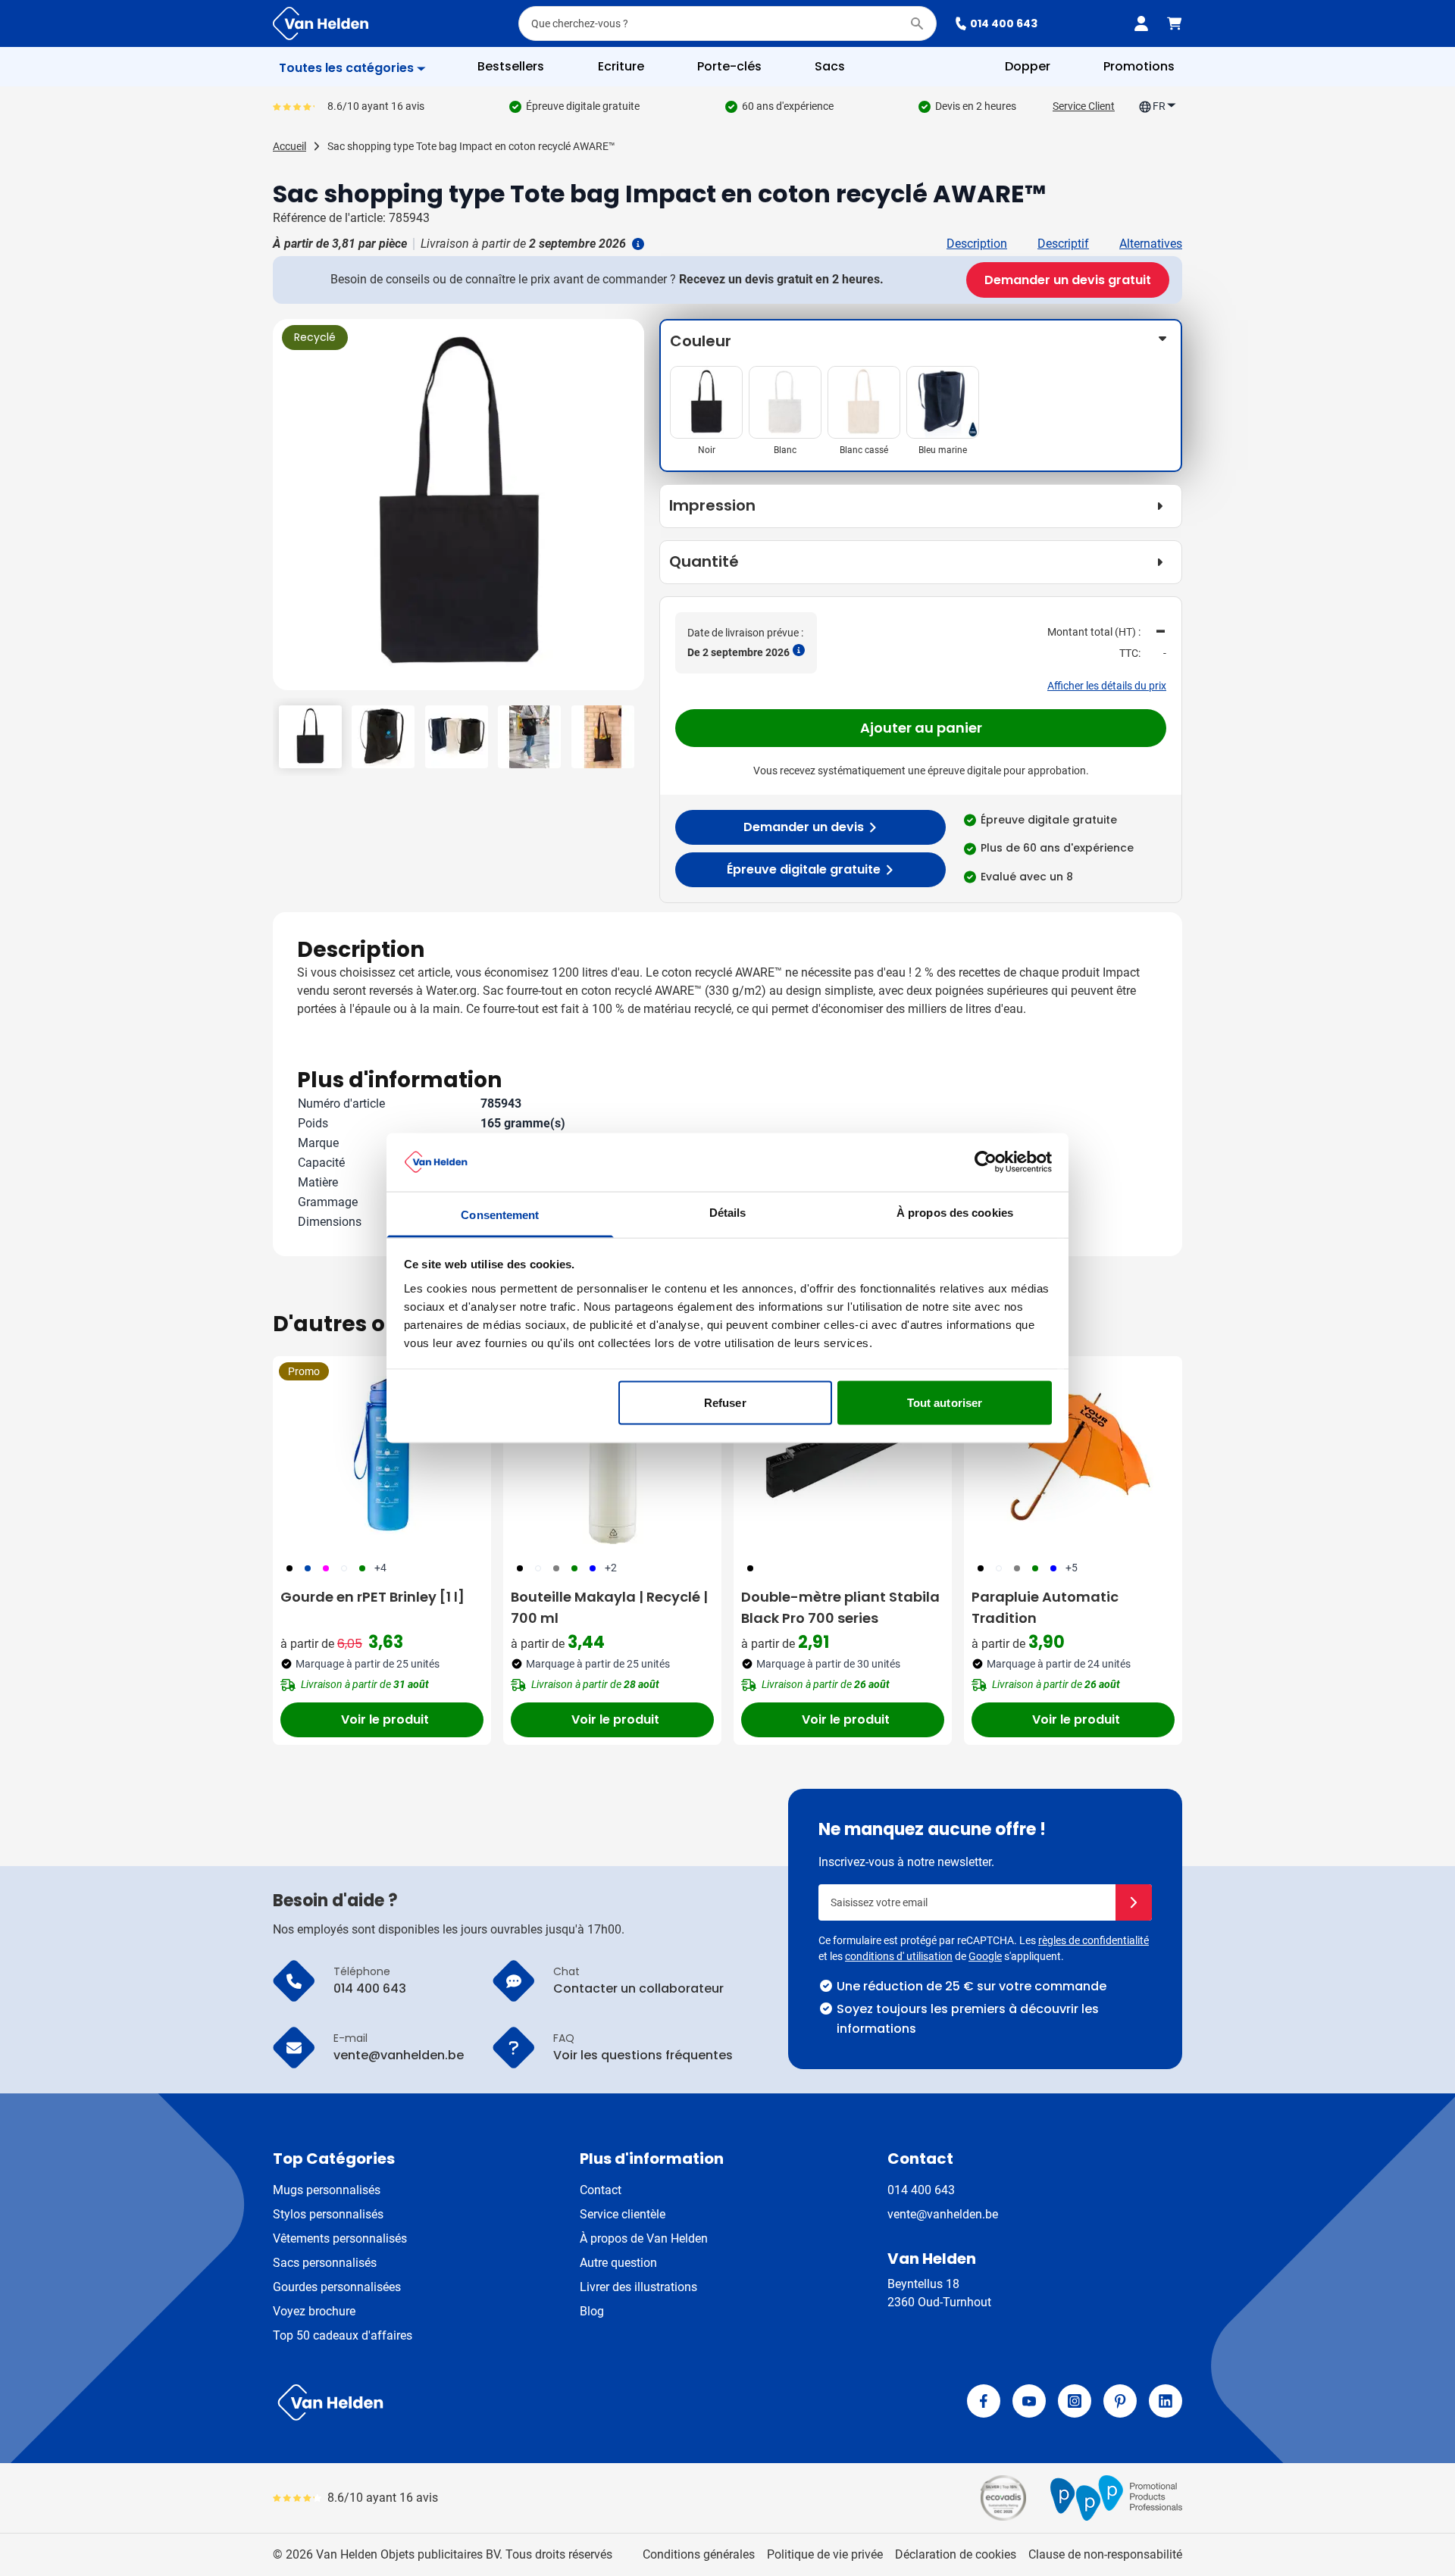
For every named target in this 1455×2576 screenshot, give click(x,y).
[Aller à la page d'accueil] (321, 23)
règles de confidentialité (1094, 1940)
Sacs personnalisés (325, 2263)
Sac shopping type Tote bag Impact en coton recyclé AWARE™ (471, 146)
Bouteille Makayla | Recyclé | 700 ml (609, 1607)
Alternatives (1151, 244)
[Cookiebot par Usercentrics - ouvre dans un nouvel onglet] (986, 1162)
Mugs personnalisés (327, 2190)
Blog (592, 2311)
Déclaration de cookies (956, 2554)
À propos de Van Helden (644, 2238)
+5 (1072, 1568)
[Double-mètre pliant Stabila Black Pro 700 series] (843, 1454)
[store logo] (497, 2402)
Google (985, 1956)
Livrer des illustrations (638, 2287)
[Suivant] (630, 511)
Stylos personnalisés (328, 2214)
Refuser (725, 1403)
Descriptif (1063, 244)
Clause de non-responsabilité (1105, 2554)
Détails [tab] (728, 1212)
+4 (380, 1568)
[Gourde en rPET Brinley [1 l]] (382, 1454)
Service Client (1084, 106)
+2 (611, 1568)
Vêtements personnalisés (340, 2238)
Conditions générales (699, 2554)
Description (977, 244)
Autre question (618, 2263)
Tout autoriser (945, 1403)
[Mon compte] (1141, 23)
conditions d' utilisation (899, 1956)
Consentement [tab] (500, 1214)
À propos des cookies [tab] (955, 1212)
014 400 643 (1004, 23)
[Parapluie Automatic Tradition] (1073, 1454)
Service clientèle (623, 2214)
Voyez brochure (314, 2311)
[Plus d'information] (637, 244)
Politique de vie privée (825, 2554)
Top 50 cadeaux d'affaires (343, 2335)
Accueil (289, 146)
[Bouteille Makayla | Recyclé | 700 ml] (612, 1454)
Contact (601, 2190)
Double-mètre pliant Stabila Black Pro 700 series (840, 1607)
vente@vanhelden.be (943, 2214)
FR (1159, 106)
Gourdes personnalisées (337, 2287)
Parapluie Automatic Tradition (1045, 1607)
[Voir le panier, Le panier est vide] (1175, 23)
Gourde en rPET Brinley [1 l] (372, 1597)
